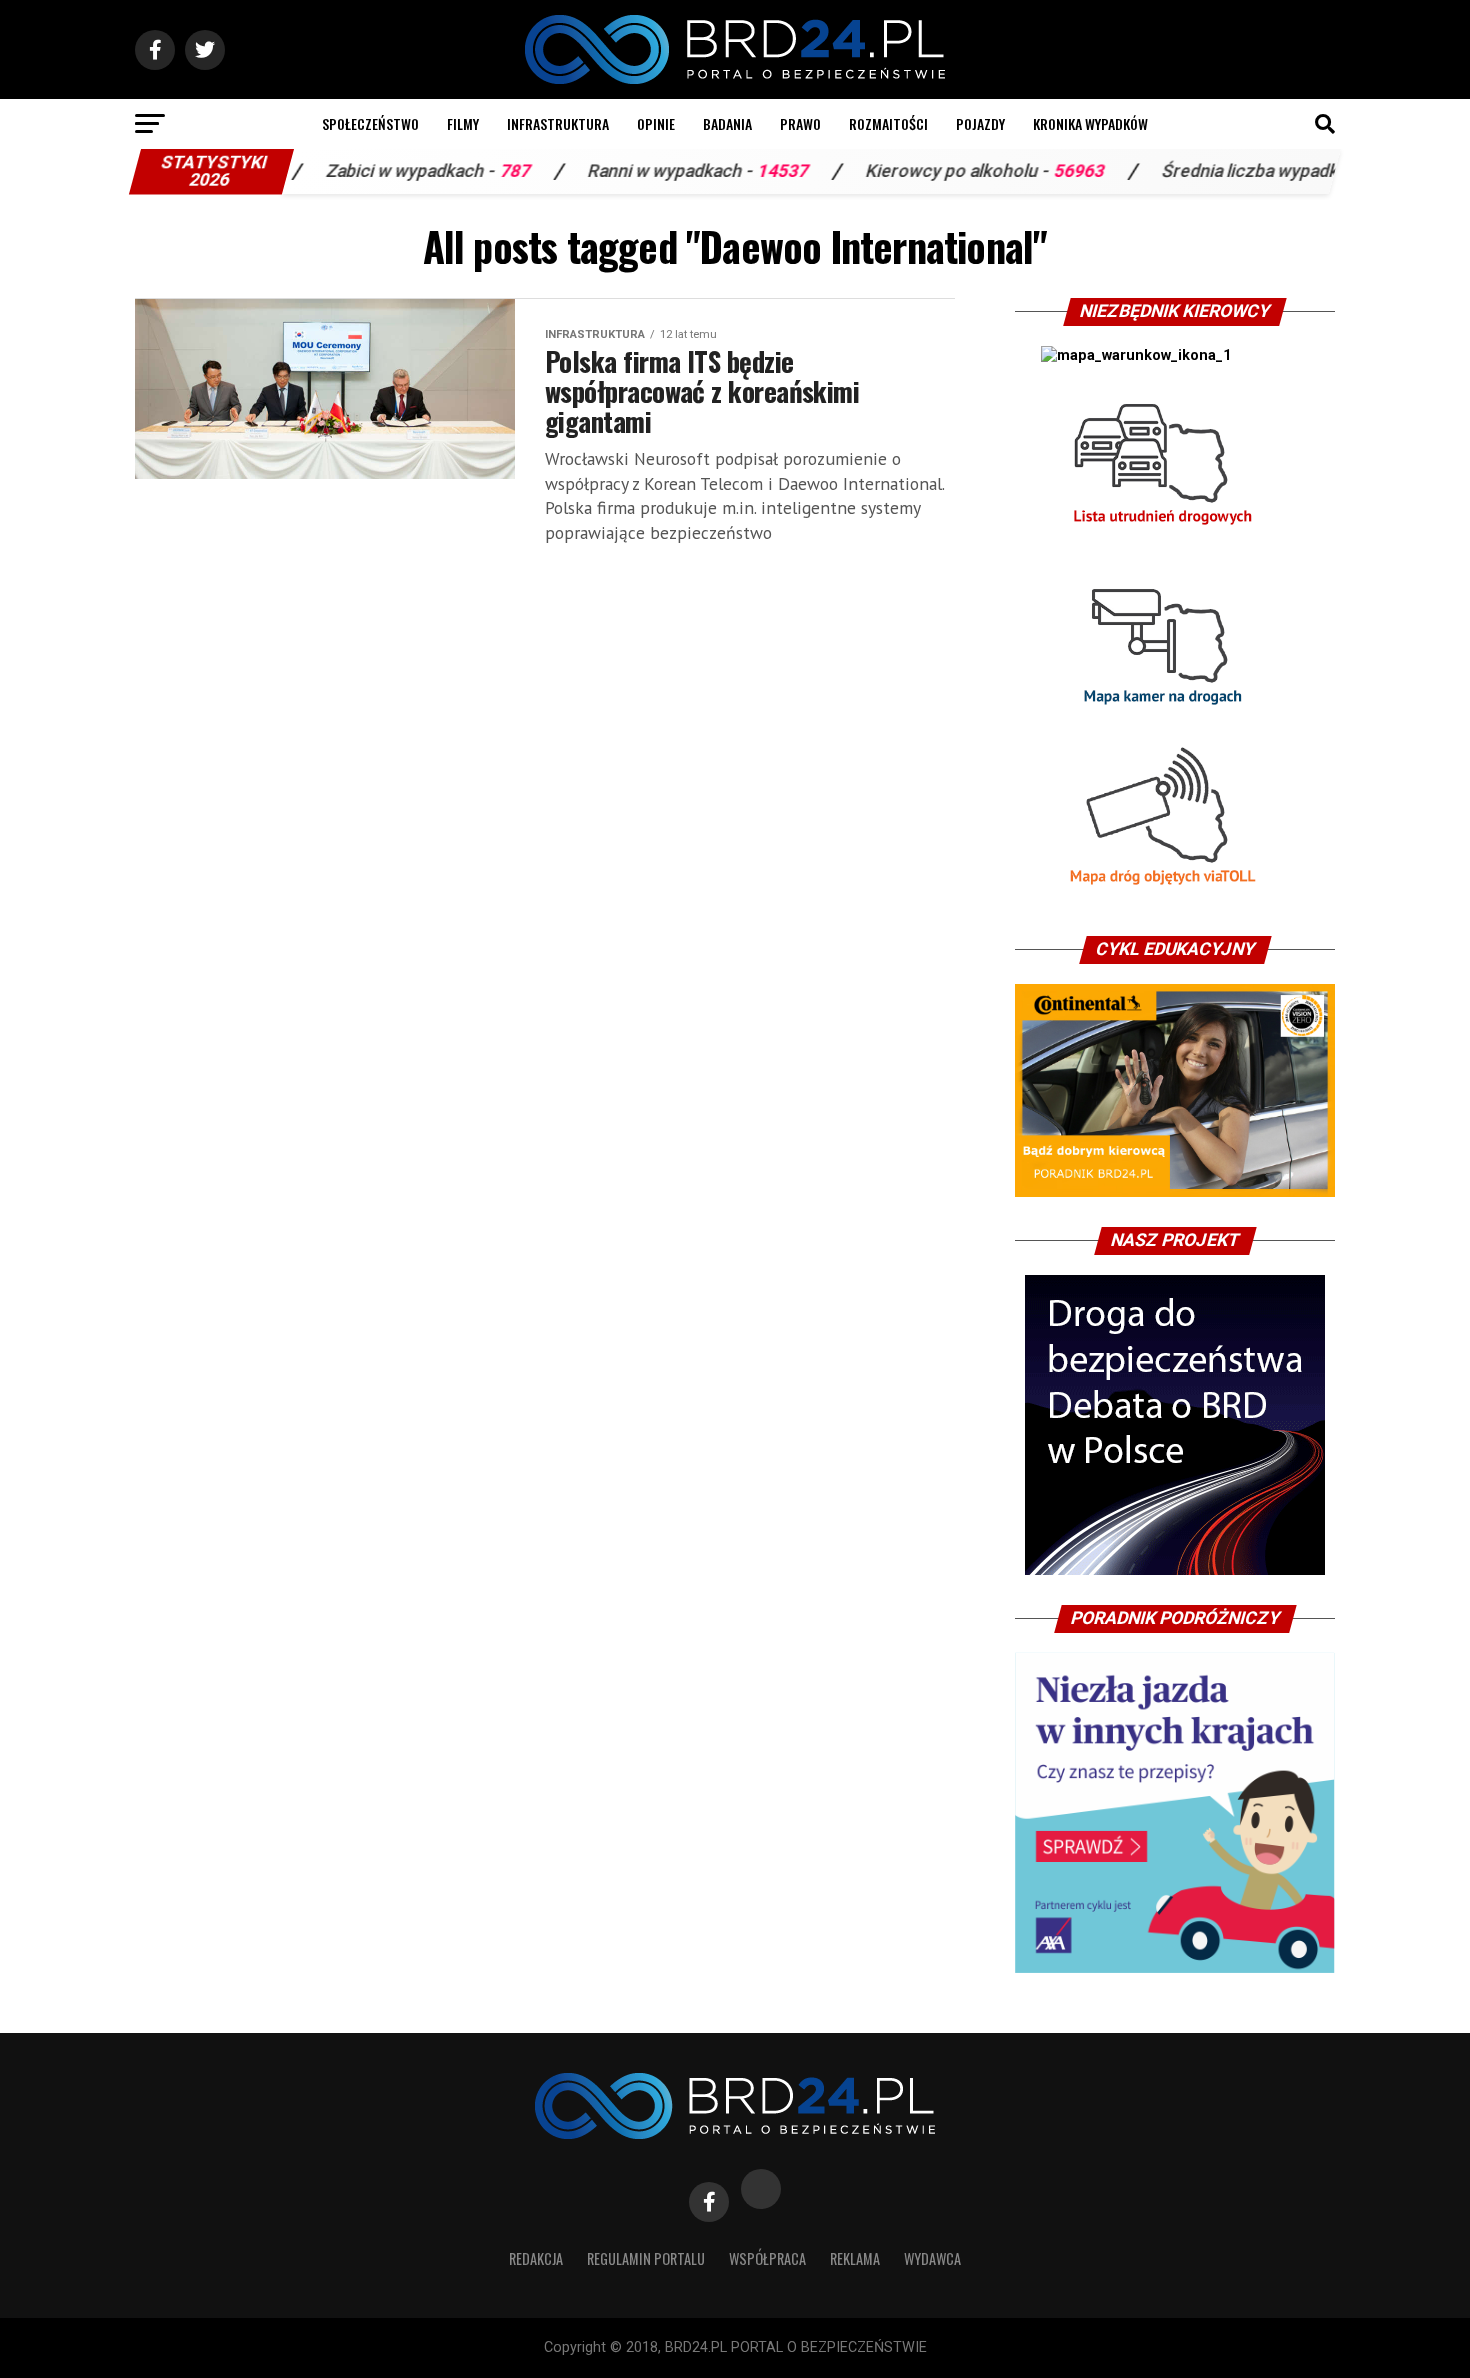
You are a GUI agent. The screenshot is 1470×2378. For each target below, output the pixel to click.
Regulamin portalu (646, 2258)
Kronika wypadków (1090, 123)
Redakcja (536, 2258)
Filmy (463, 123)
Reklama (855, 2258)
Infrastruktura (558, 123)
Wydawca (932, 2258)
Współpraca (767, 2258)
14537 (686, 171)
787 (418, 171)
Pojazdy (980, 123)
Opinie (656, 123)
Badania (727, 123)
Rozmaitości (888, 123)
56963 (982, 171)
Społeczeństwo (370, 123)
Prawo (800, 123)
